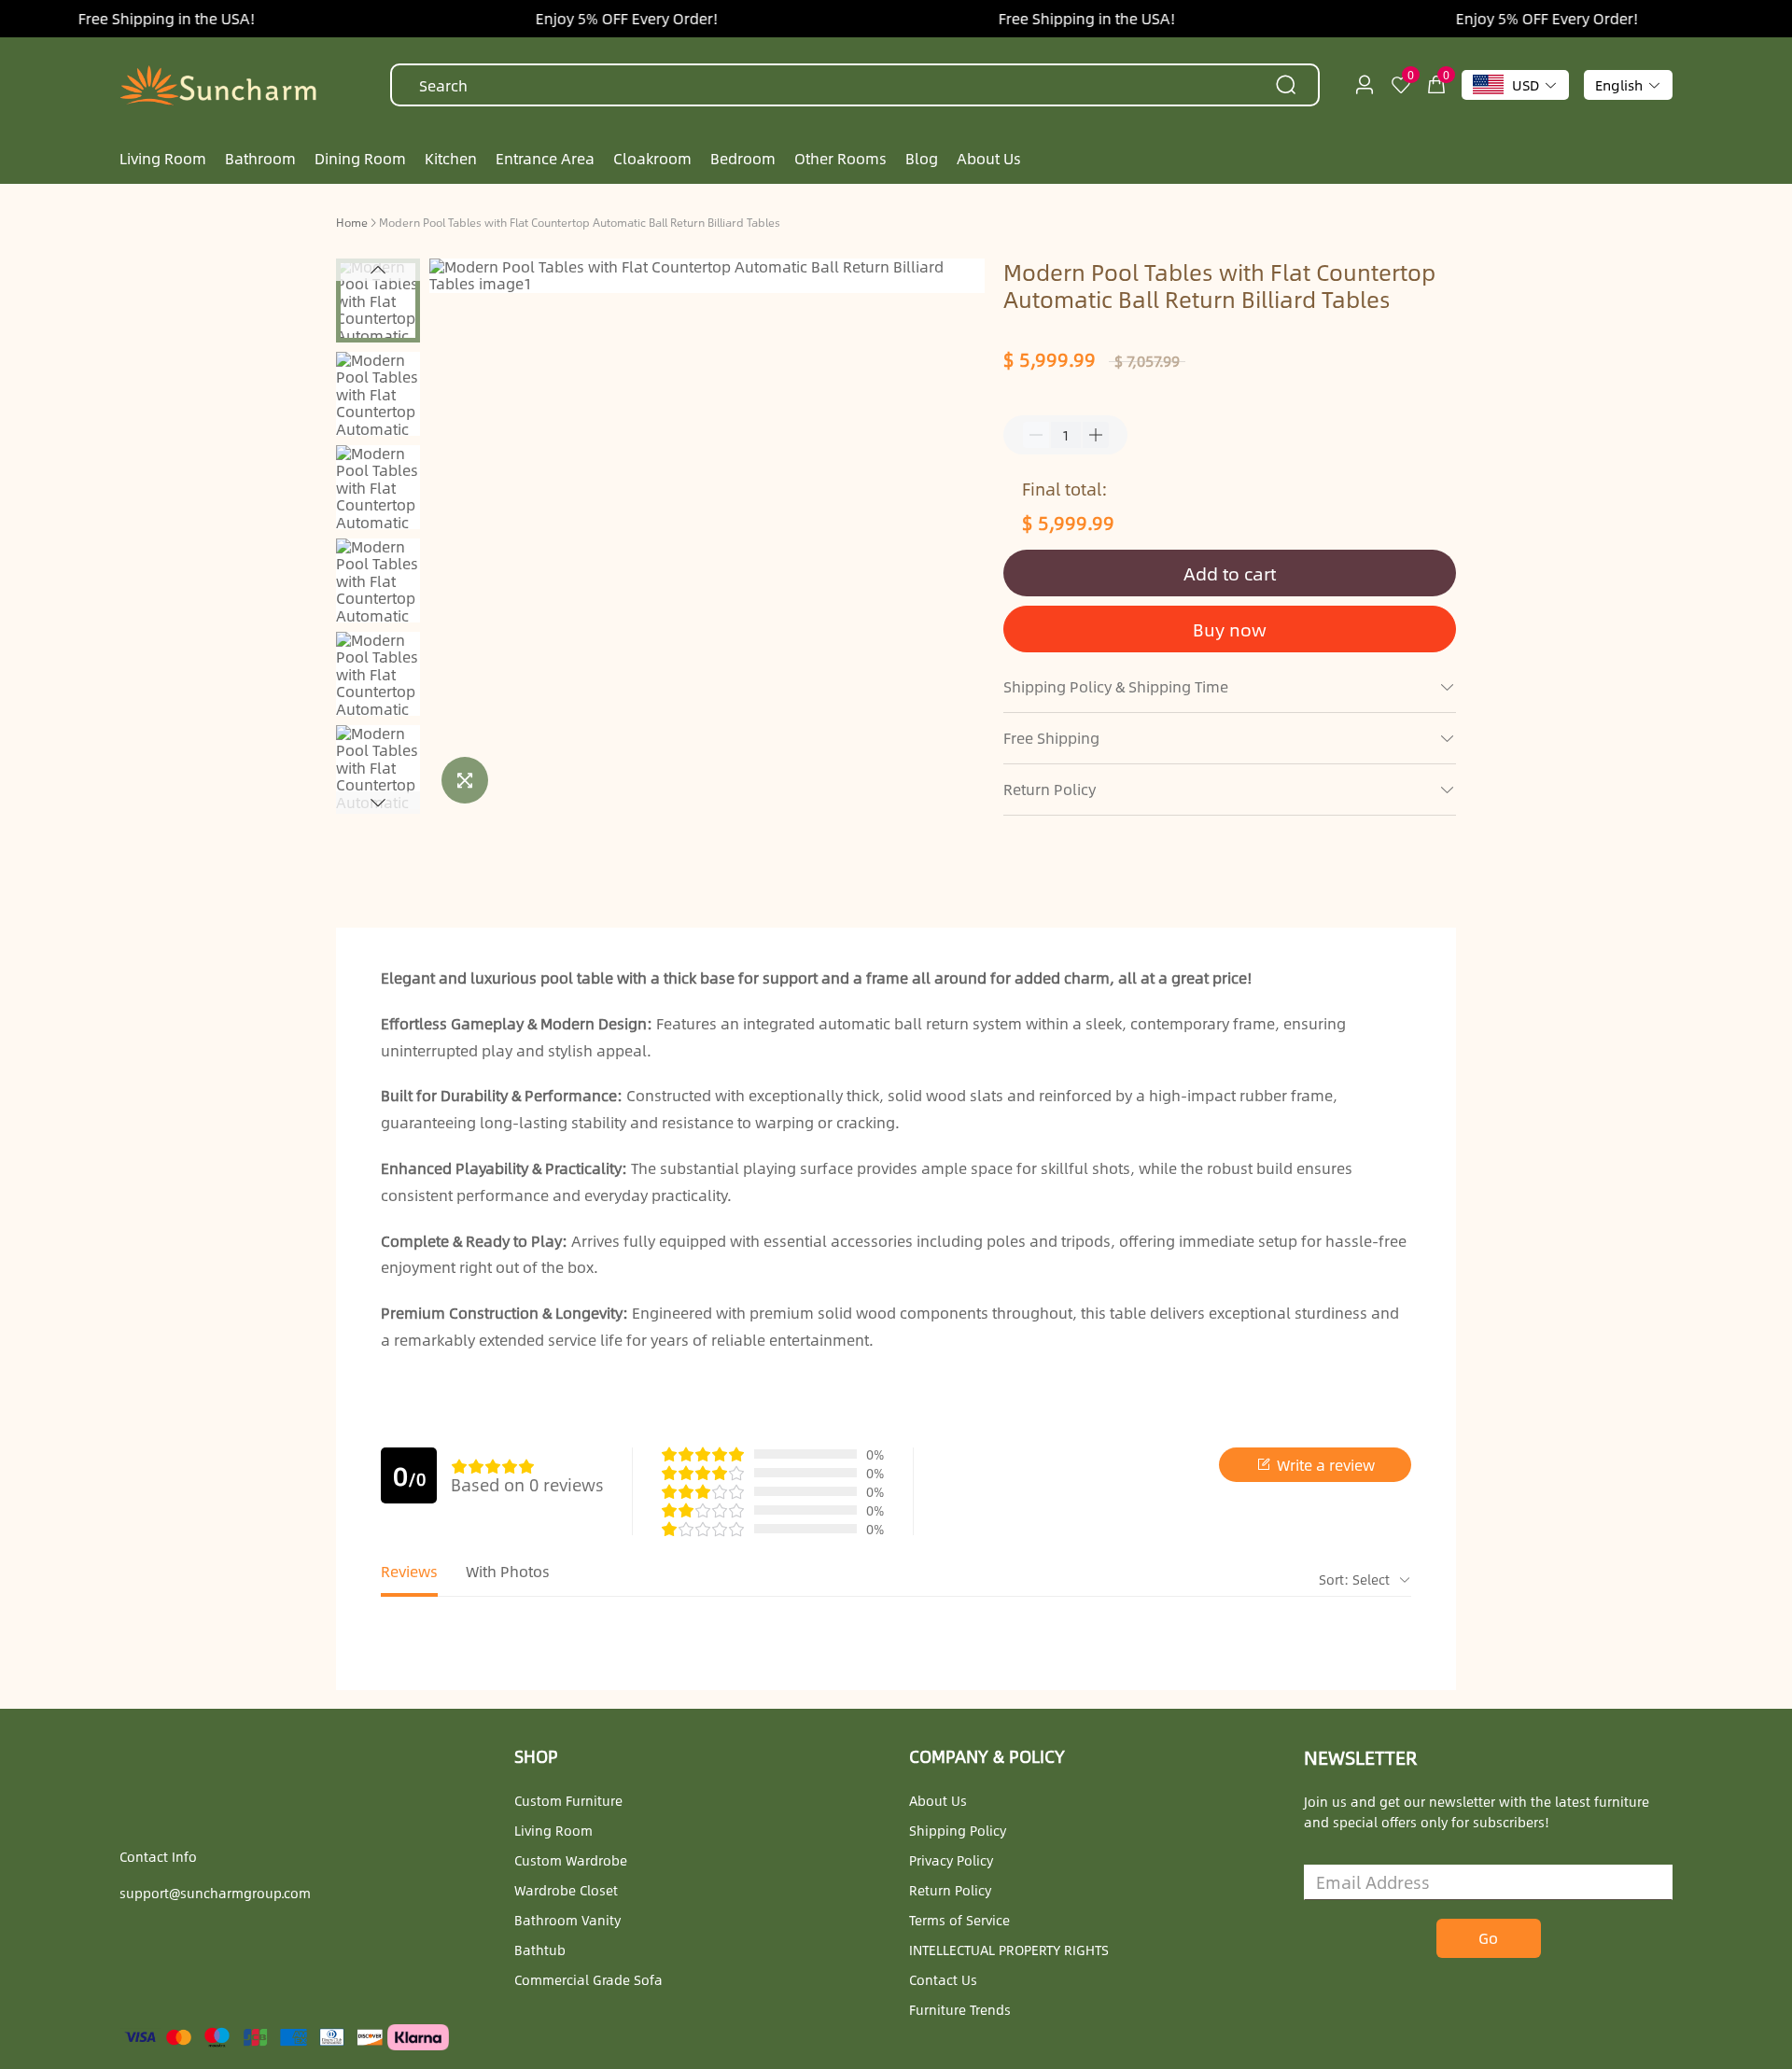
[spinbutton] (1066, 435)
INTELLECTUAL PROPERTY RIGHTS (1009, 1950)
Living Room (553, 1830)
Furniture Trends (960, 2009)
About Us (938, 1800)
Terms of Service (959, 1920)
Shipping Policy (958, 1830)
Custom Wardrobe (571, 1860)
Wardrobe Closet (566, 1890)
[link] (352, 221)
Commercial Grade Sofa (588, 1979)
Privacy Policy (951, 1860)
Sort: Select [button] (1356, 1579)
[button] (378, 270)
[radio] (459, 1466)
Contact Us (943, 1979)
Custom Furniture (568, 1800)
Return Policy (950, 1890)
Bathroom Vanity (567, 1920)
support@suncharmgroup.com (215, 1893)
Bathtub (540, 1950)
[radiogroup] (493, 1466)
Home (352, 222)
